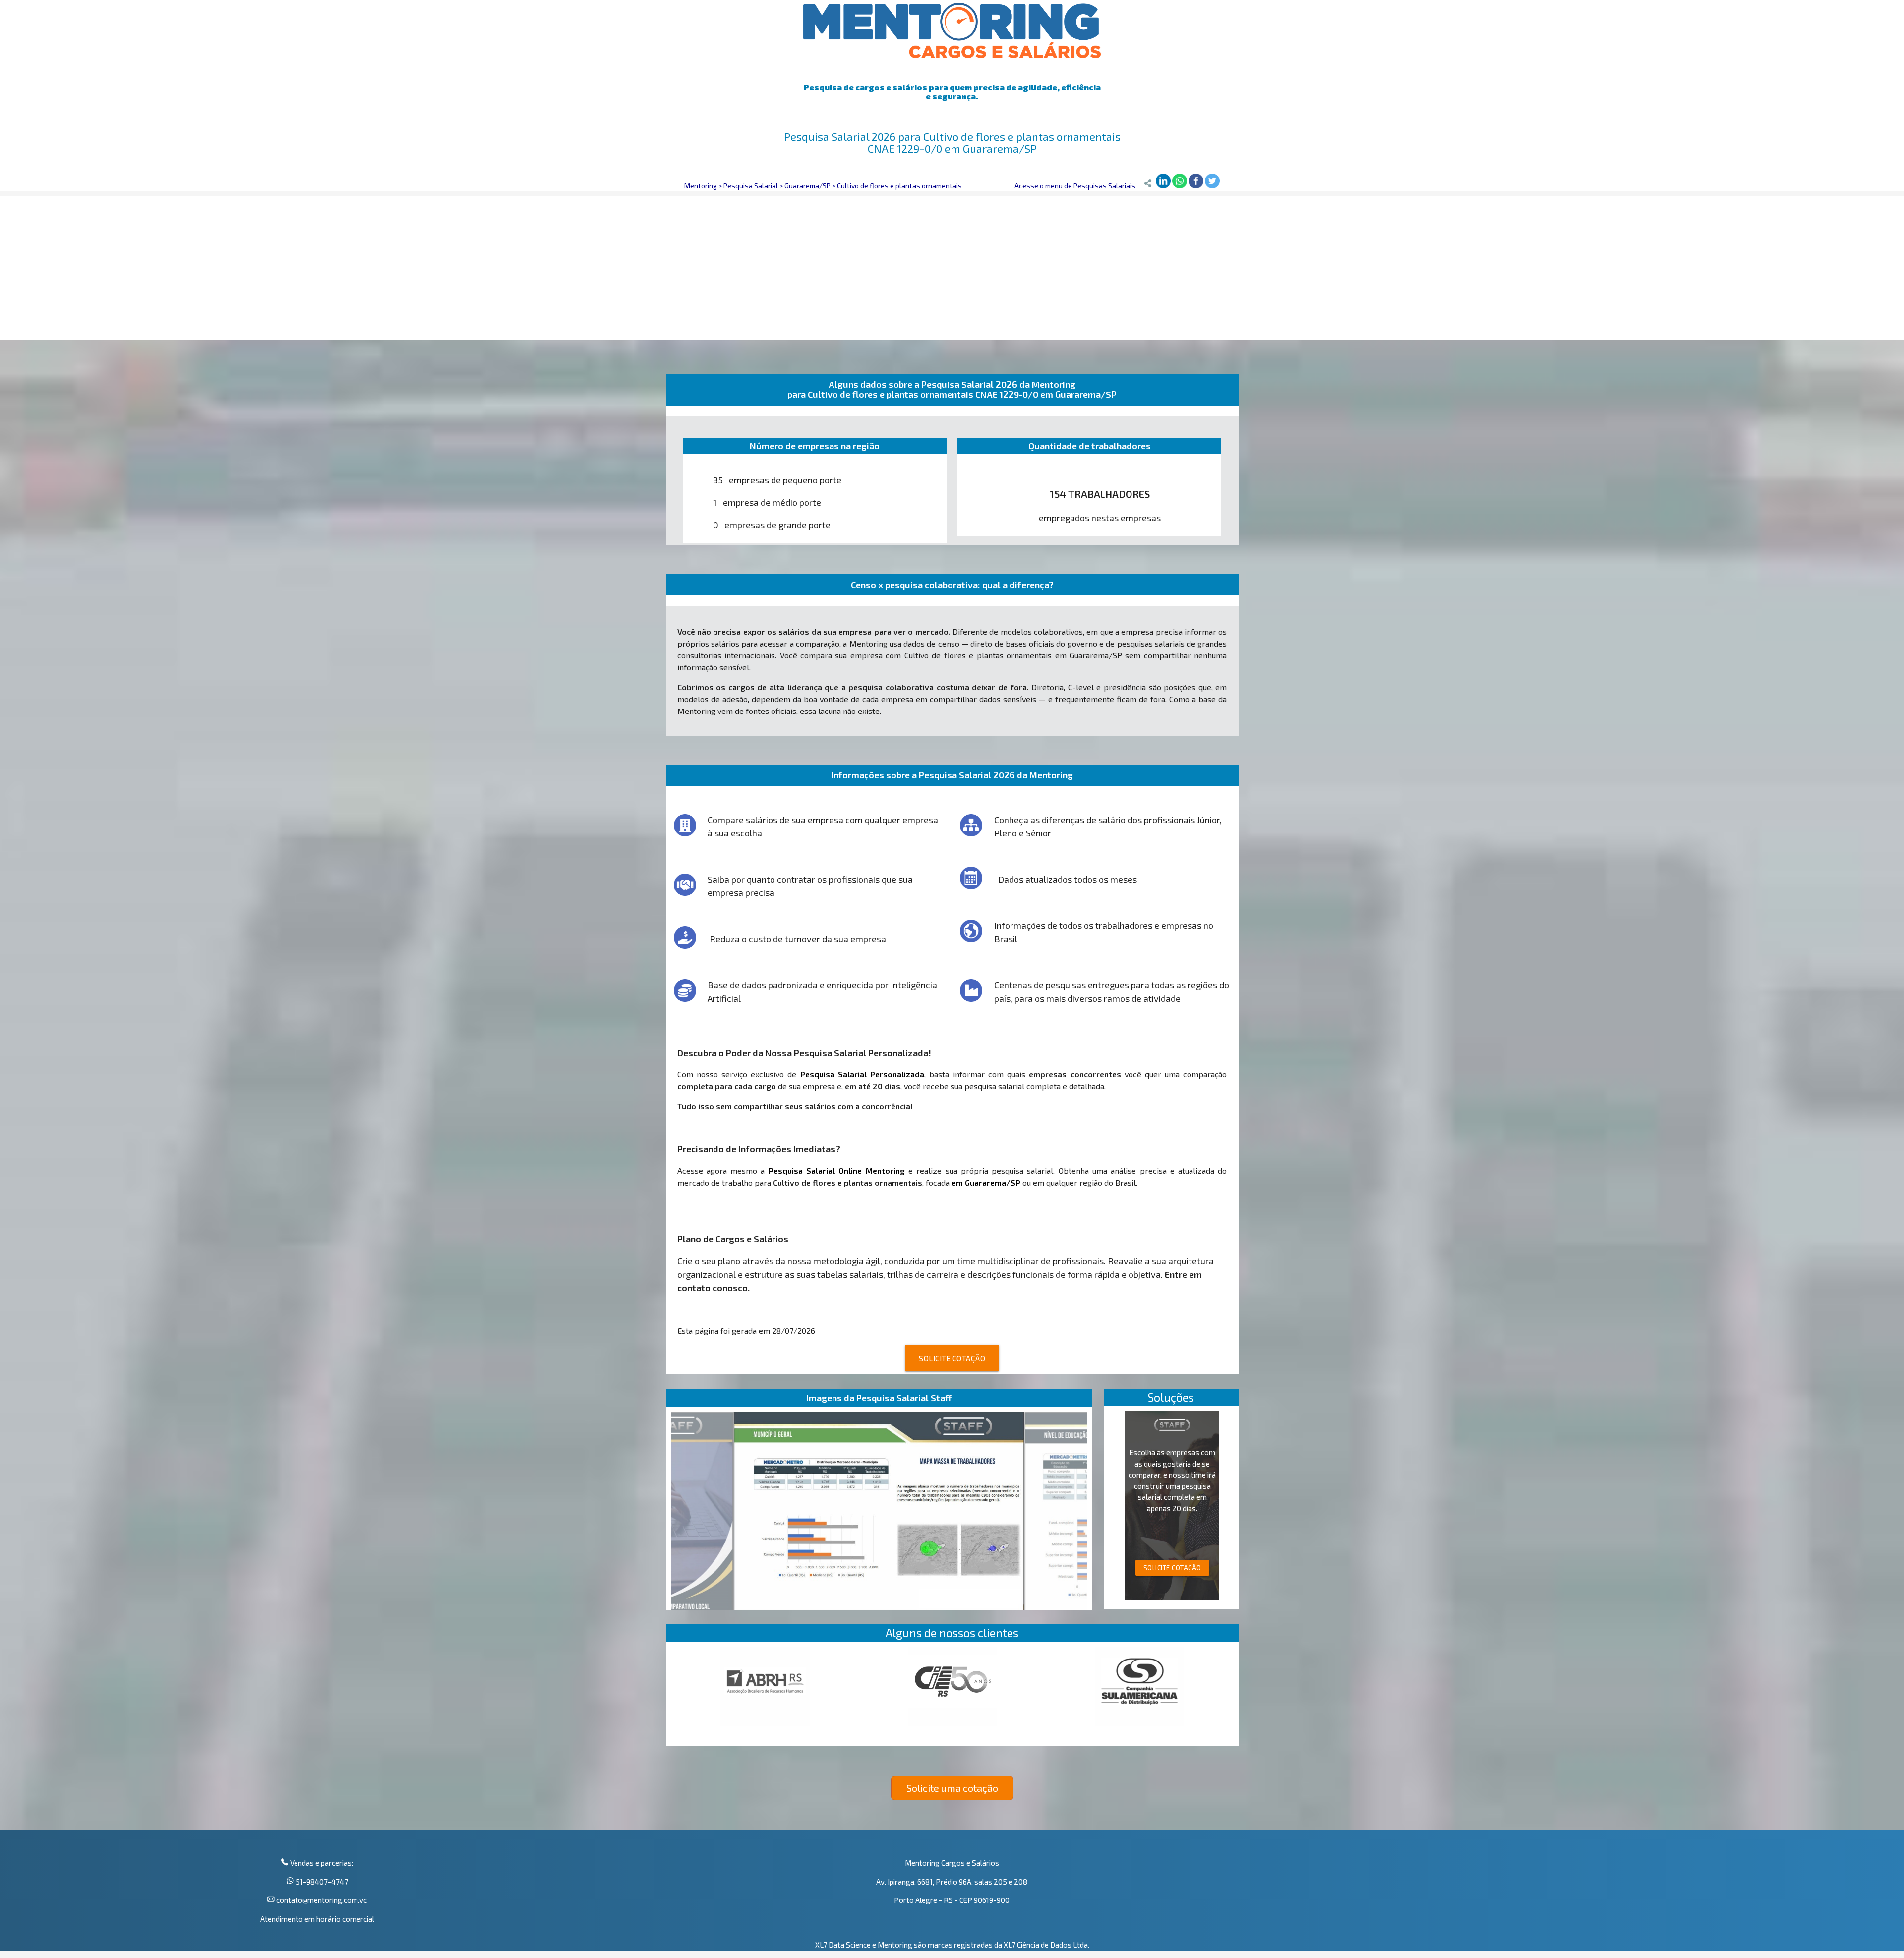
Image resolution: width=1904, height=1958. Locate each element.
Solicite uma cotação (952, 1788)
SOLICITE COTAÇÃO (952, 1358)
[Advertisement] (952, 265)
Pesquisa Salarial (751, 186)
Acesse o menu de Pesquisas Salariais (1075, 186)
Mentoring (701, 186)
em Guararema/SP (986, 1182)
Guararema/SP (807, 186)
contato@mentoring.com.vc (321, 1900)
